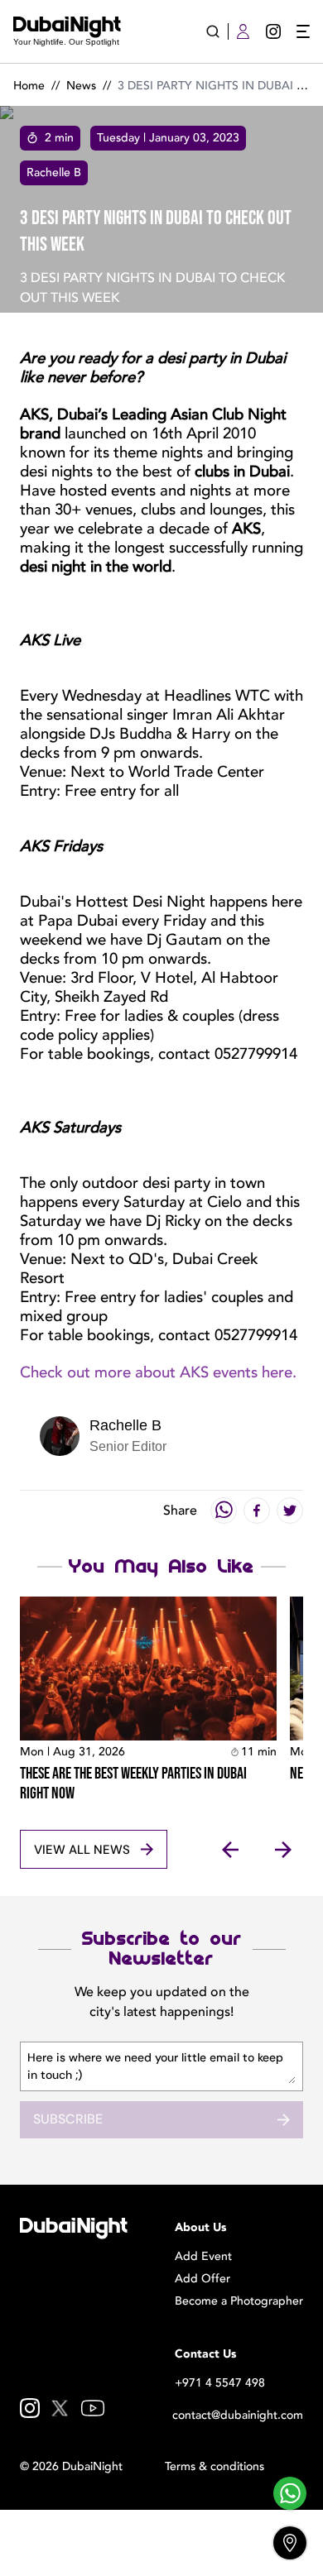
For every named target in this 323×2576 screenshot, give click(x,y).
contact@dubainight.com (238, 2415)
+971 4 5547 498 (220, 2383)
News (81, 86)
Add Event (203, 2256)
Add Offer (202, 2279)
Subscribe (68, 2119)
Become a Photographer (239, 2301)
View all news (82, 1850)
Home (29, 86)
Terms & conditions (215, 2466)
